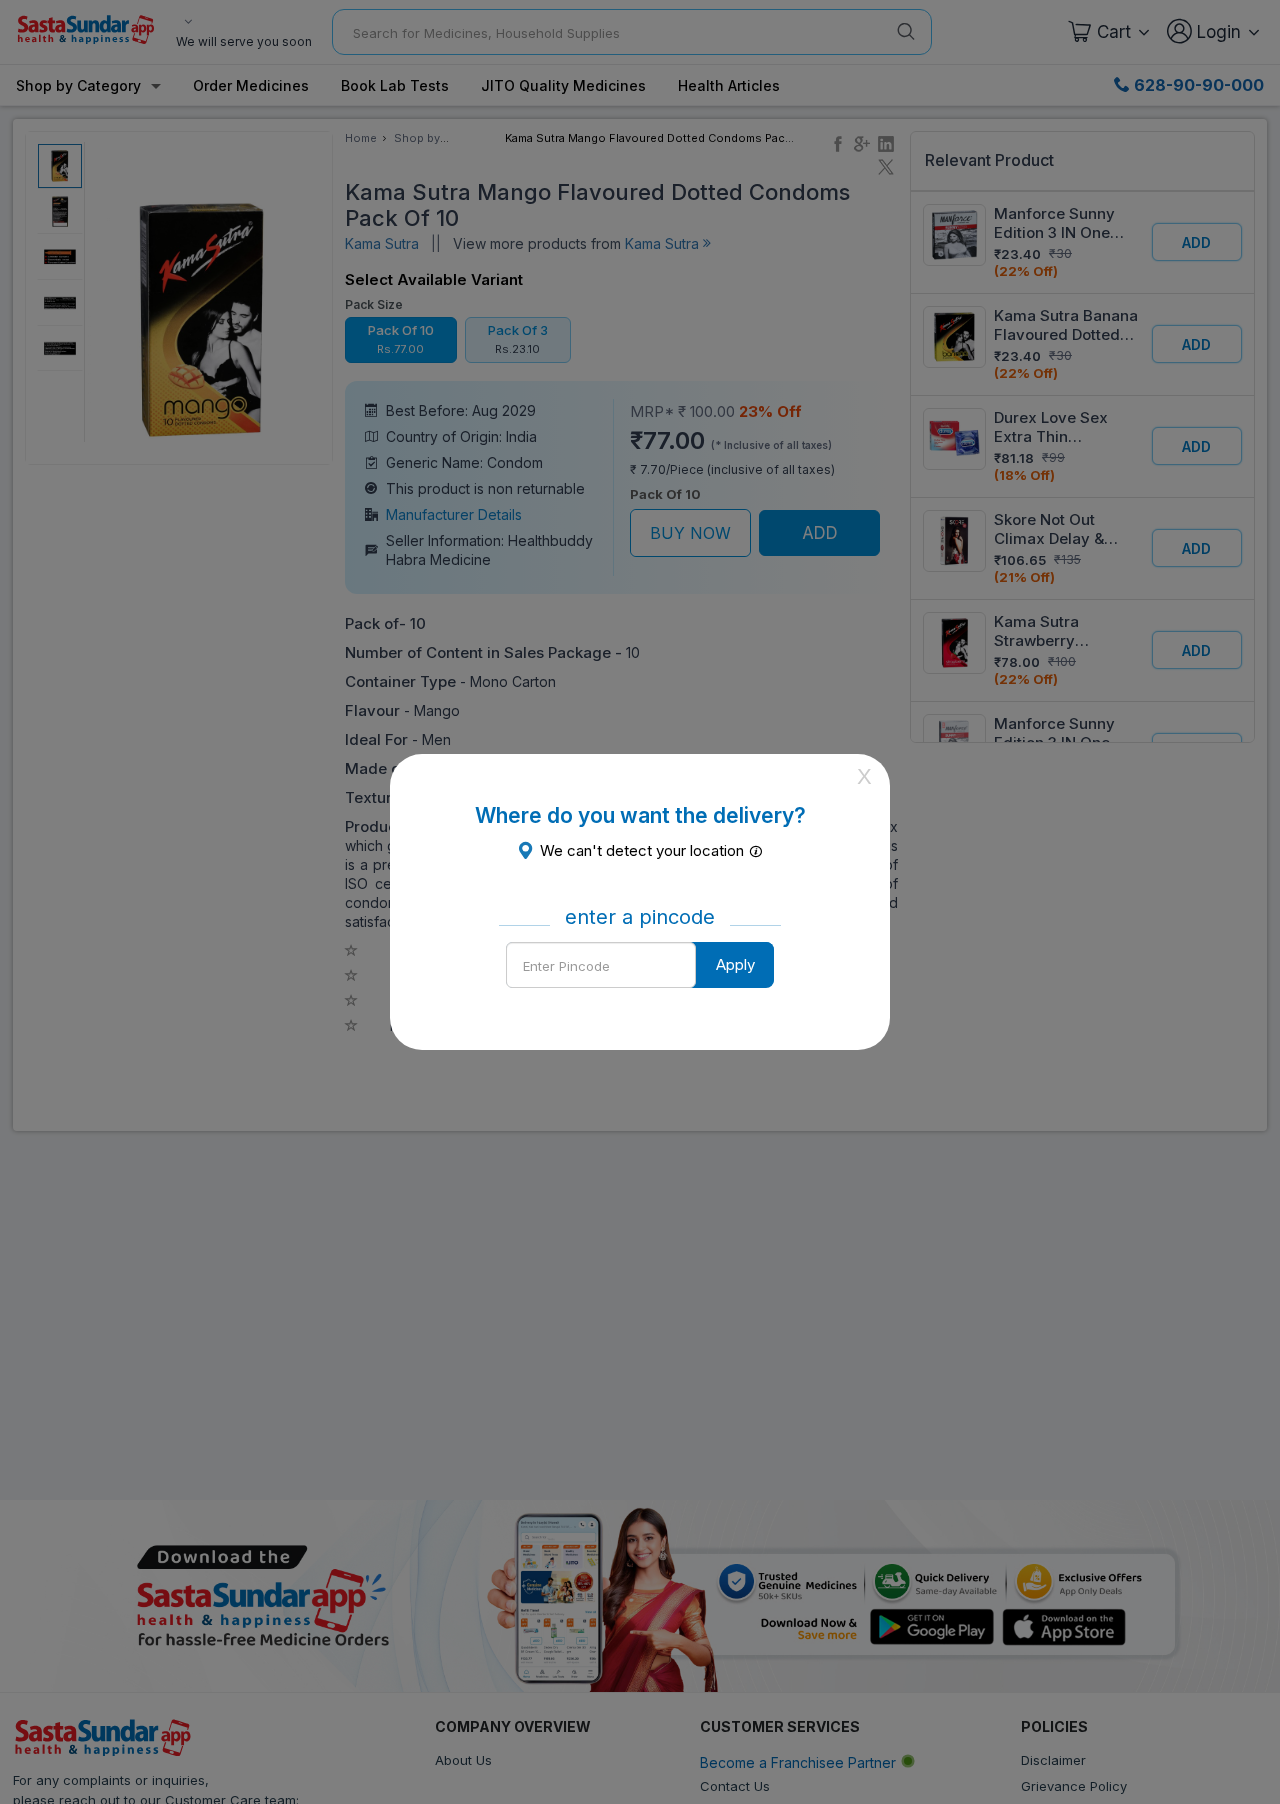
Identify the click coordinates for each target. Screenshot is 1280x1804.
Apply (735, 964)
